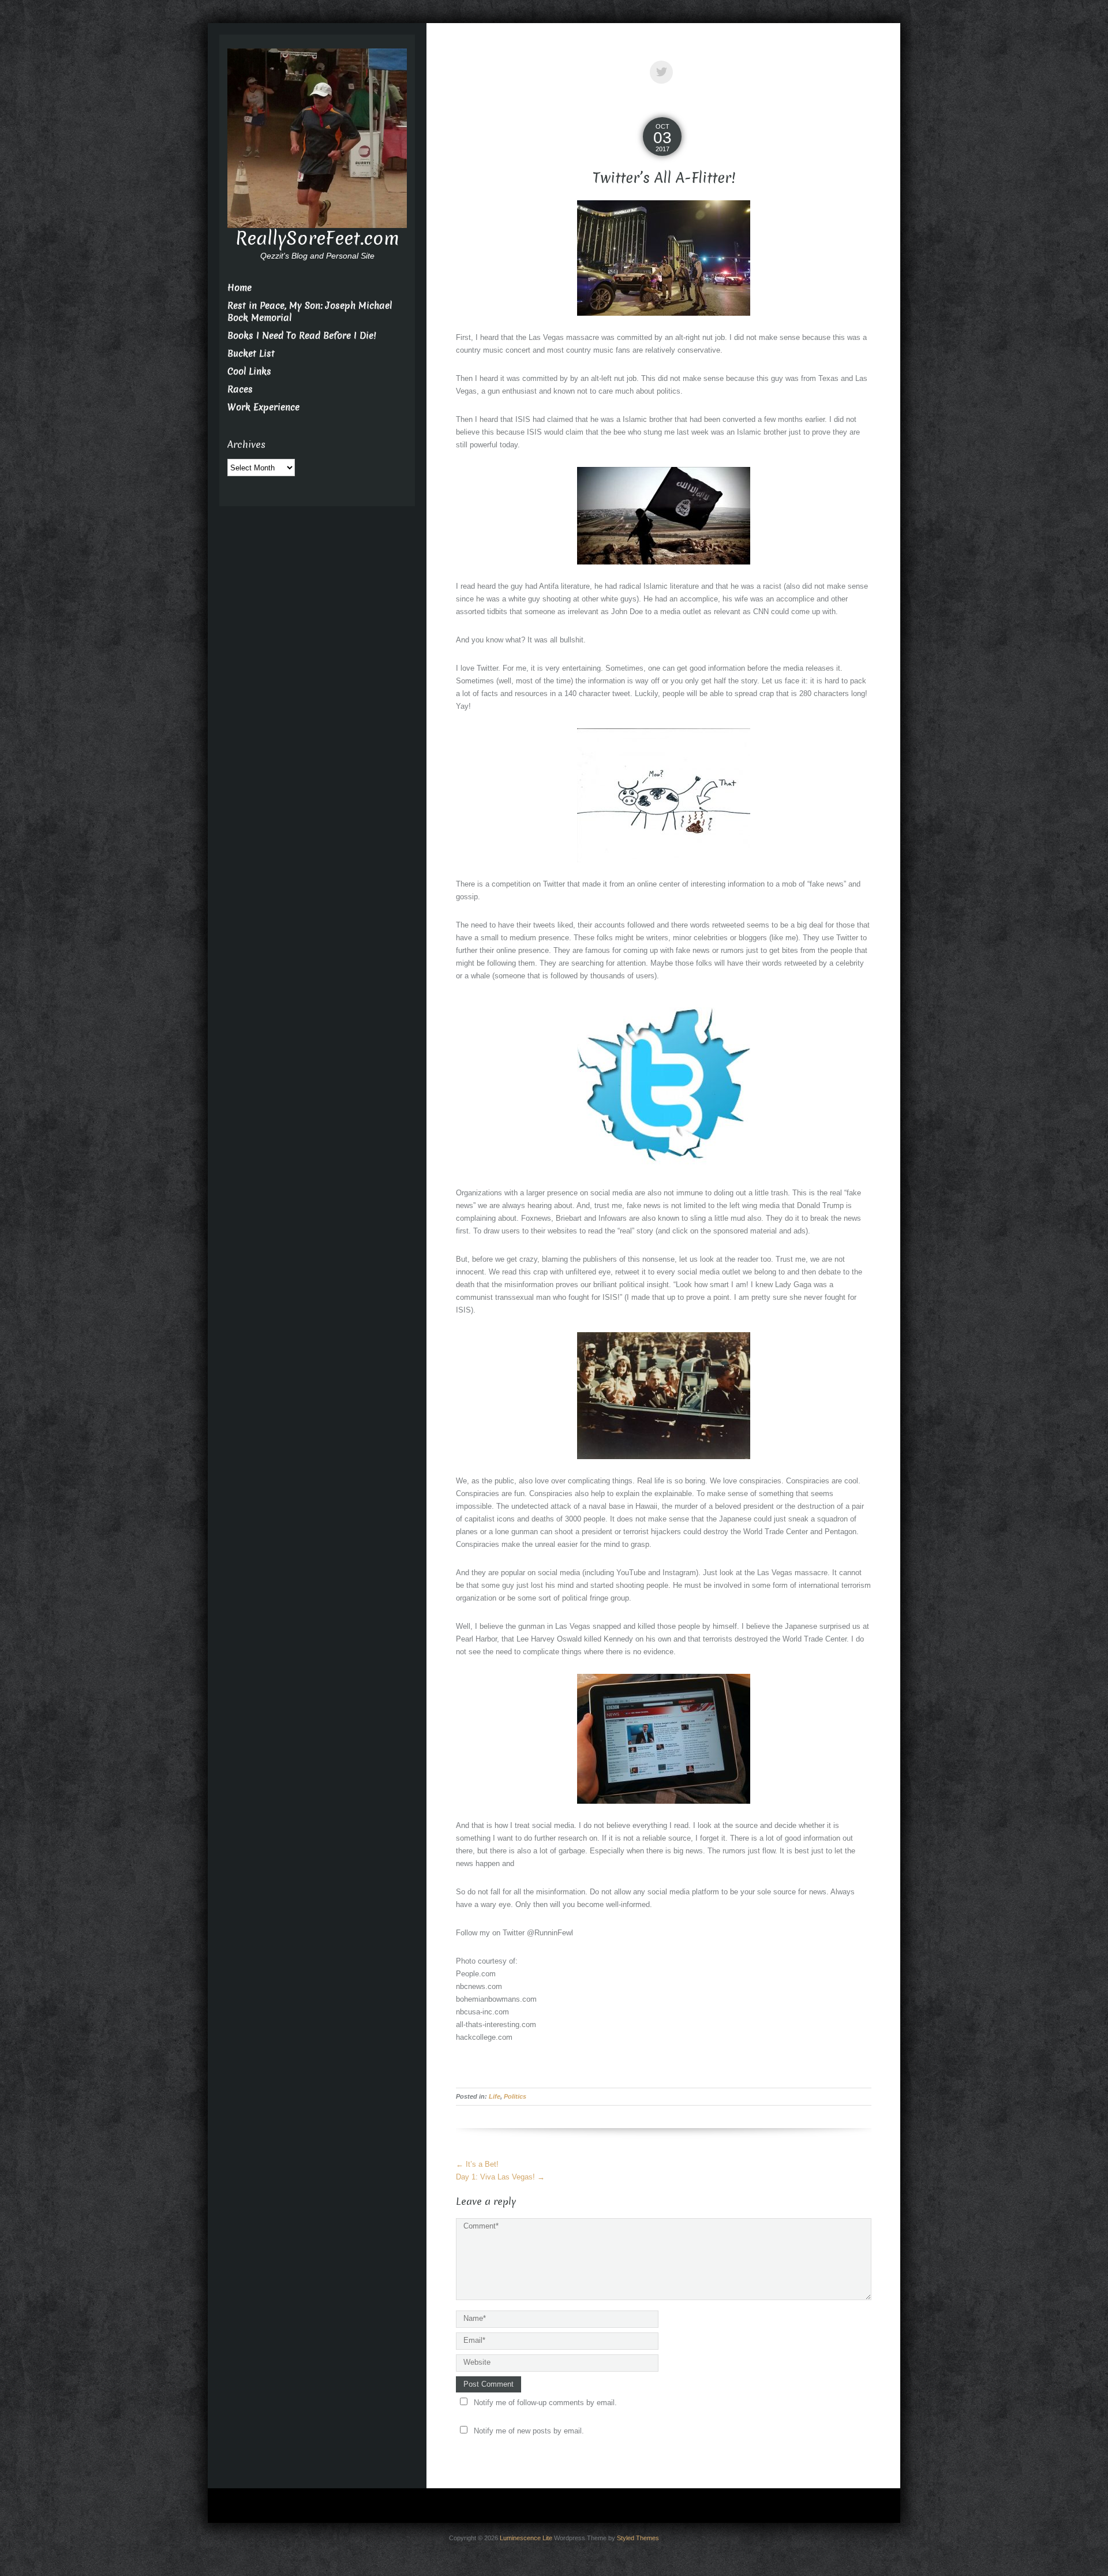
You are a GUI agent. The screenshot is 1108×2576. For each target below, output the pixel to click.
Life (495, 2096)
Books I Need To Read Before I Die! (302, 336)
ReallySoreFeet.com (317, 238)
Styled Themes (638, 2538)
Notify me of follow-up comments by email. (545, 2403)
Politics (515, 2096)
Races (240, 389)
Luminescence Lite (526, 2538)
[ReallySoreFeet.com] (317, 138)
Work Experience (263, 407)
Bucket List (251, 354)
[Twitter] (664, 64)
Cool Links (249, 371)
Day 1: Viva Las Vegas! (500, 2177)
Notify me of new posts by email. (529, 2431)
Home (239, 288)
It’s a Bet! (477, 2164)
